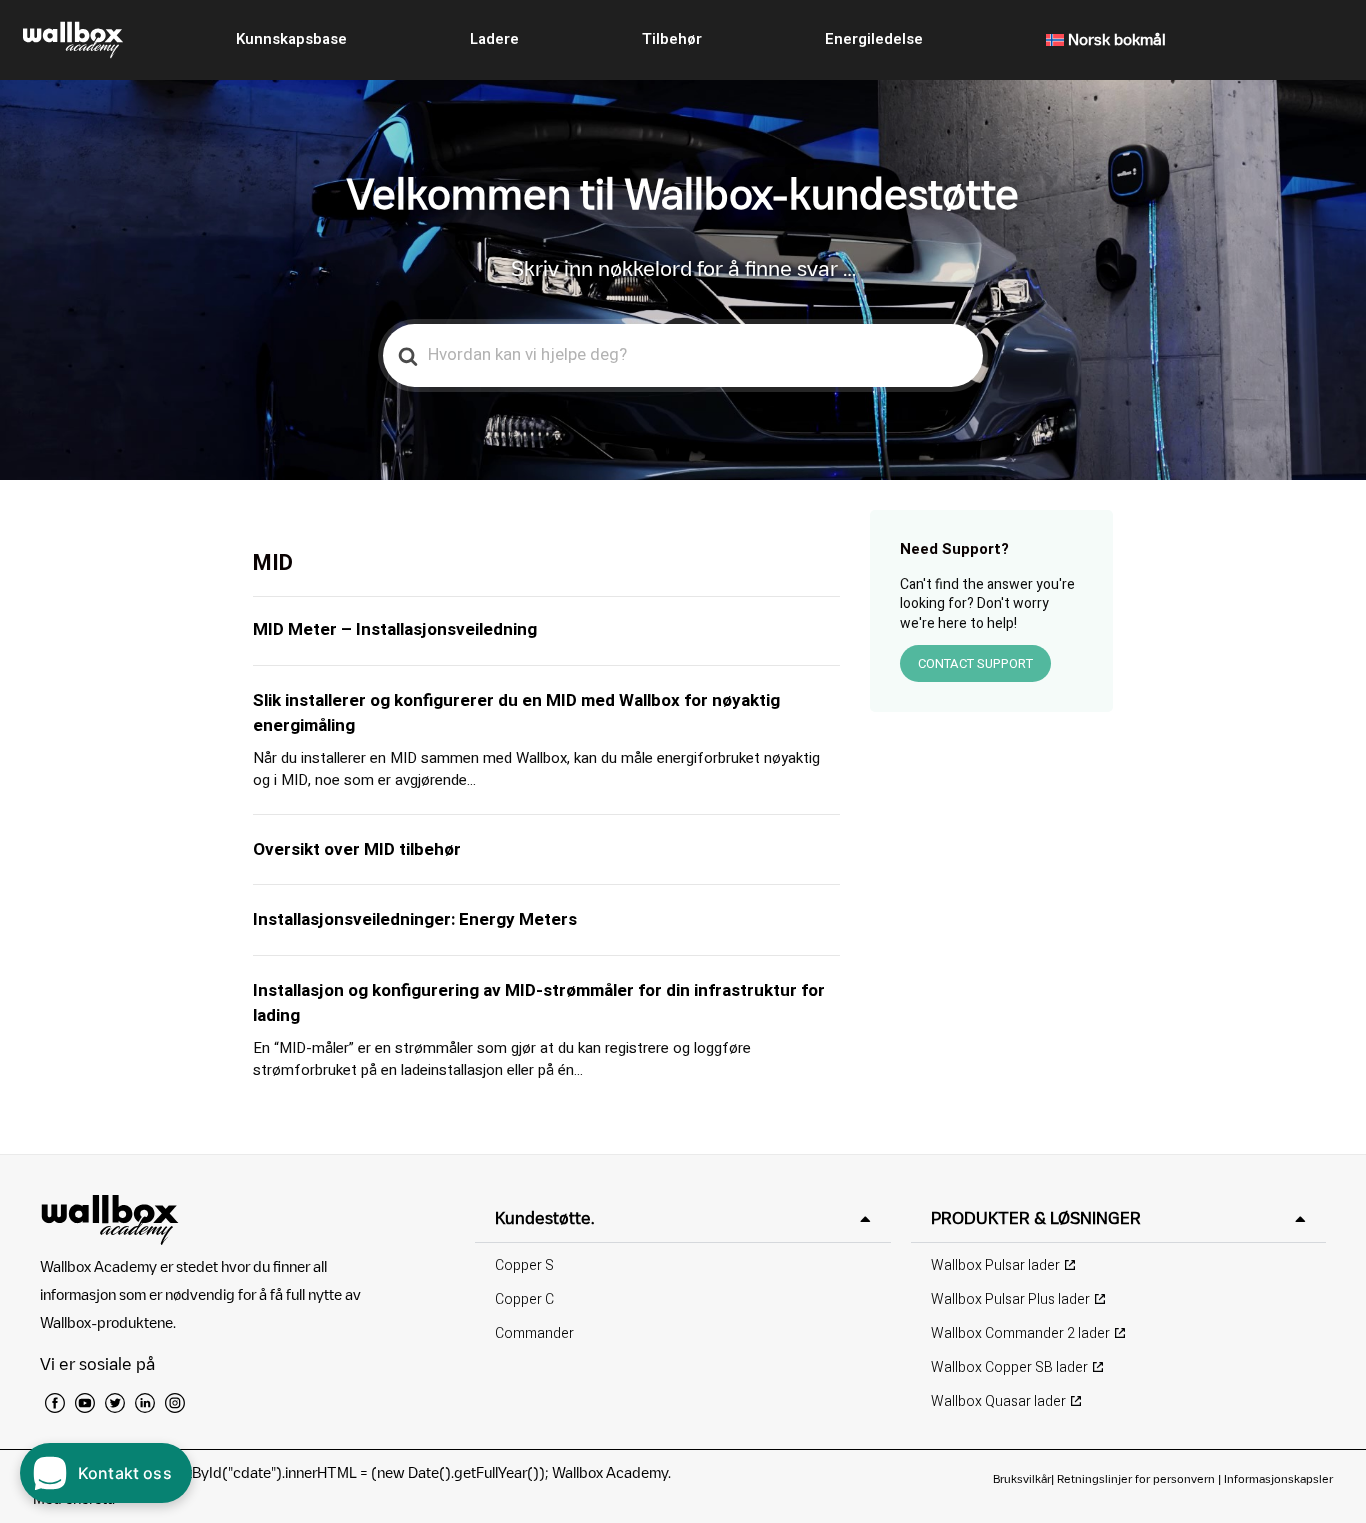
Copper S (524, 1265)
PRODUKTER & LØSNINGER (1036, 1218)
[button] (682, 1218)
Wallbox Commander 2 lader (1020, 1333)
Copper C (524, 1299)
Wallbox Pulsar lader (995, 1265)
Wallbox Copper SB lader (1009, 1367)
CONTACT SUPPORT (975, 663)
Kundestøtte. (544, 1218)
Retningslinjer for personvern (1136, 1478)
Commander (534, 1333)
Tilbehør (672, 39)
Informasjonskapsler (1278, 1478)
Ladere (494, 39)
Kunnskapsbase (291, 39)
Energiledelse (874, 39)
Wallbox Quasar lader (998, 1401)
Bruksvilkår (1022, 1478)
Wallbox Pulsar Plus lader (1010, 1299)
